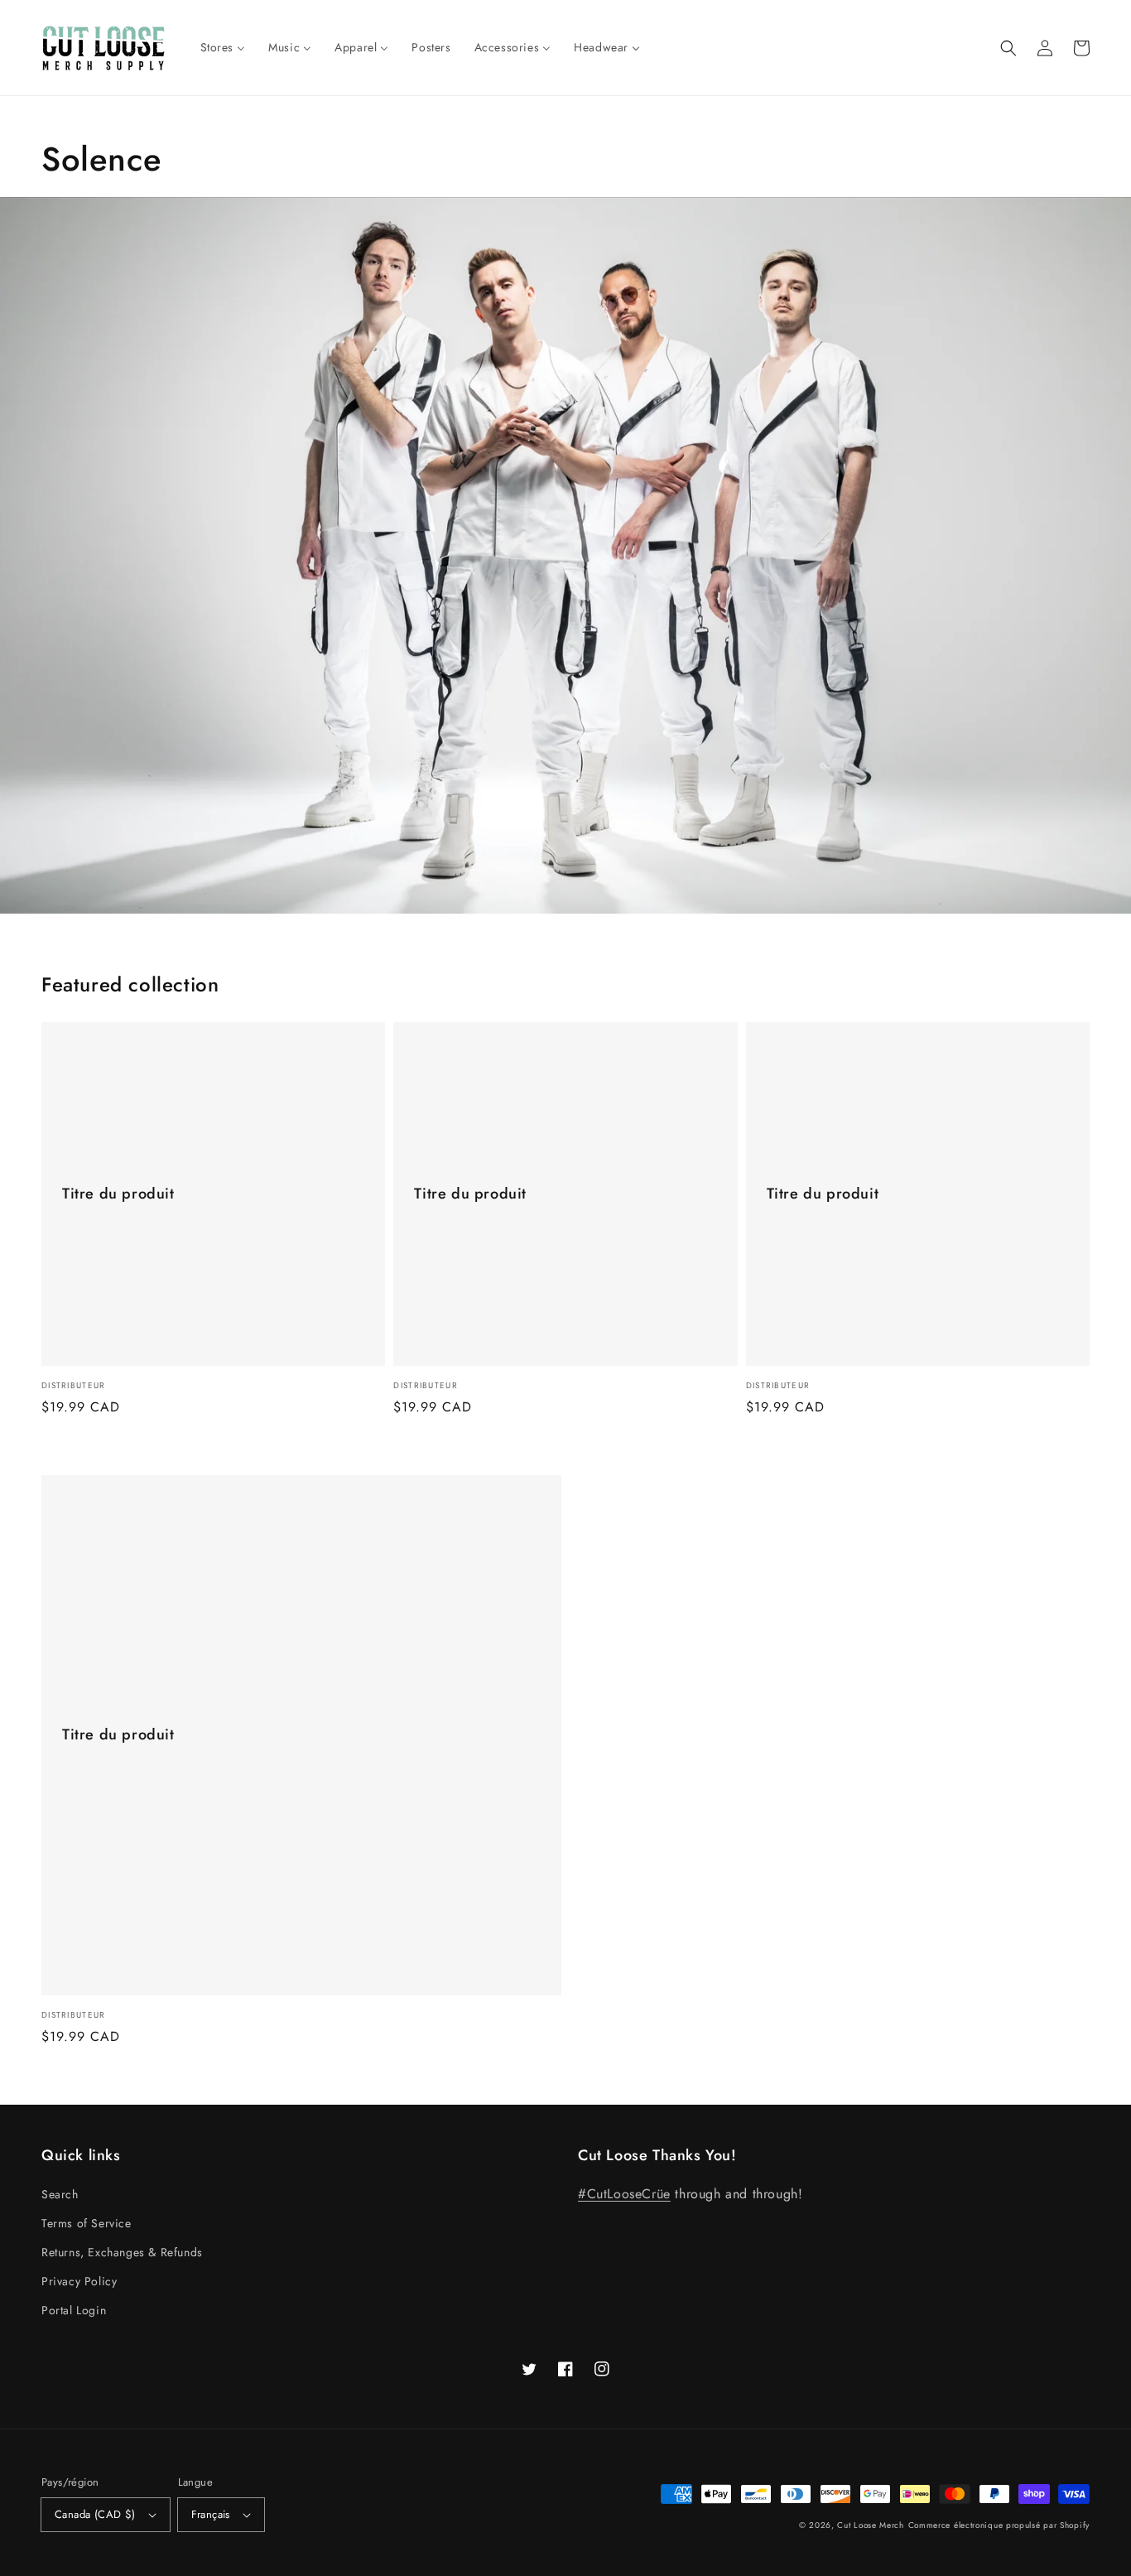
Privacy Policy (79, 2281)
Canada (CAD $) (95, 2514)
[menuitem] (223, 47)
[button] (1008, 48)
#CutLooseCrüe (624, 2194)
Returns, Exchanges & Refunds (122, 2252)
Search (60, 2194)
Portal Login (74, 2310)
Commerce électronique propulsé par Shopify (999, 2525)
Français (211, 2514)
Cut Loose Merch (871, 2525)
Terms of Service (87, 2223)
